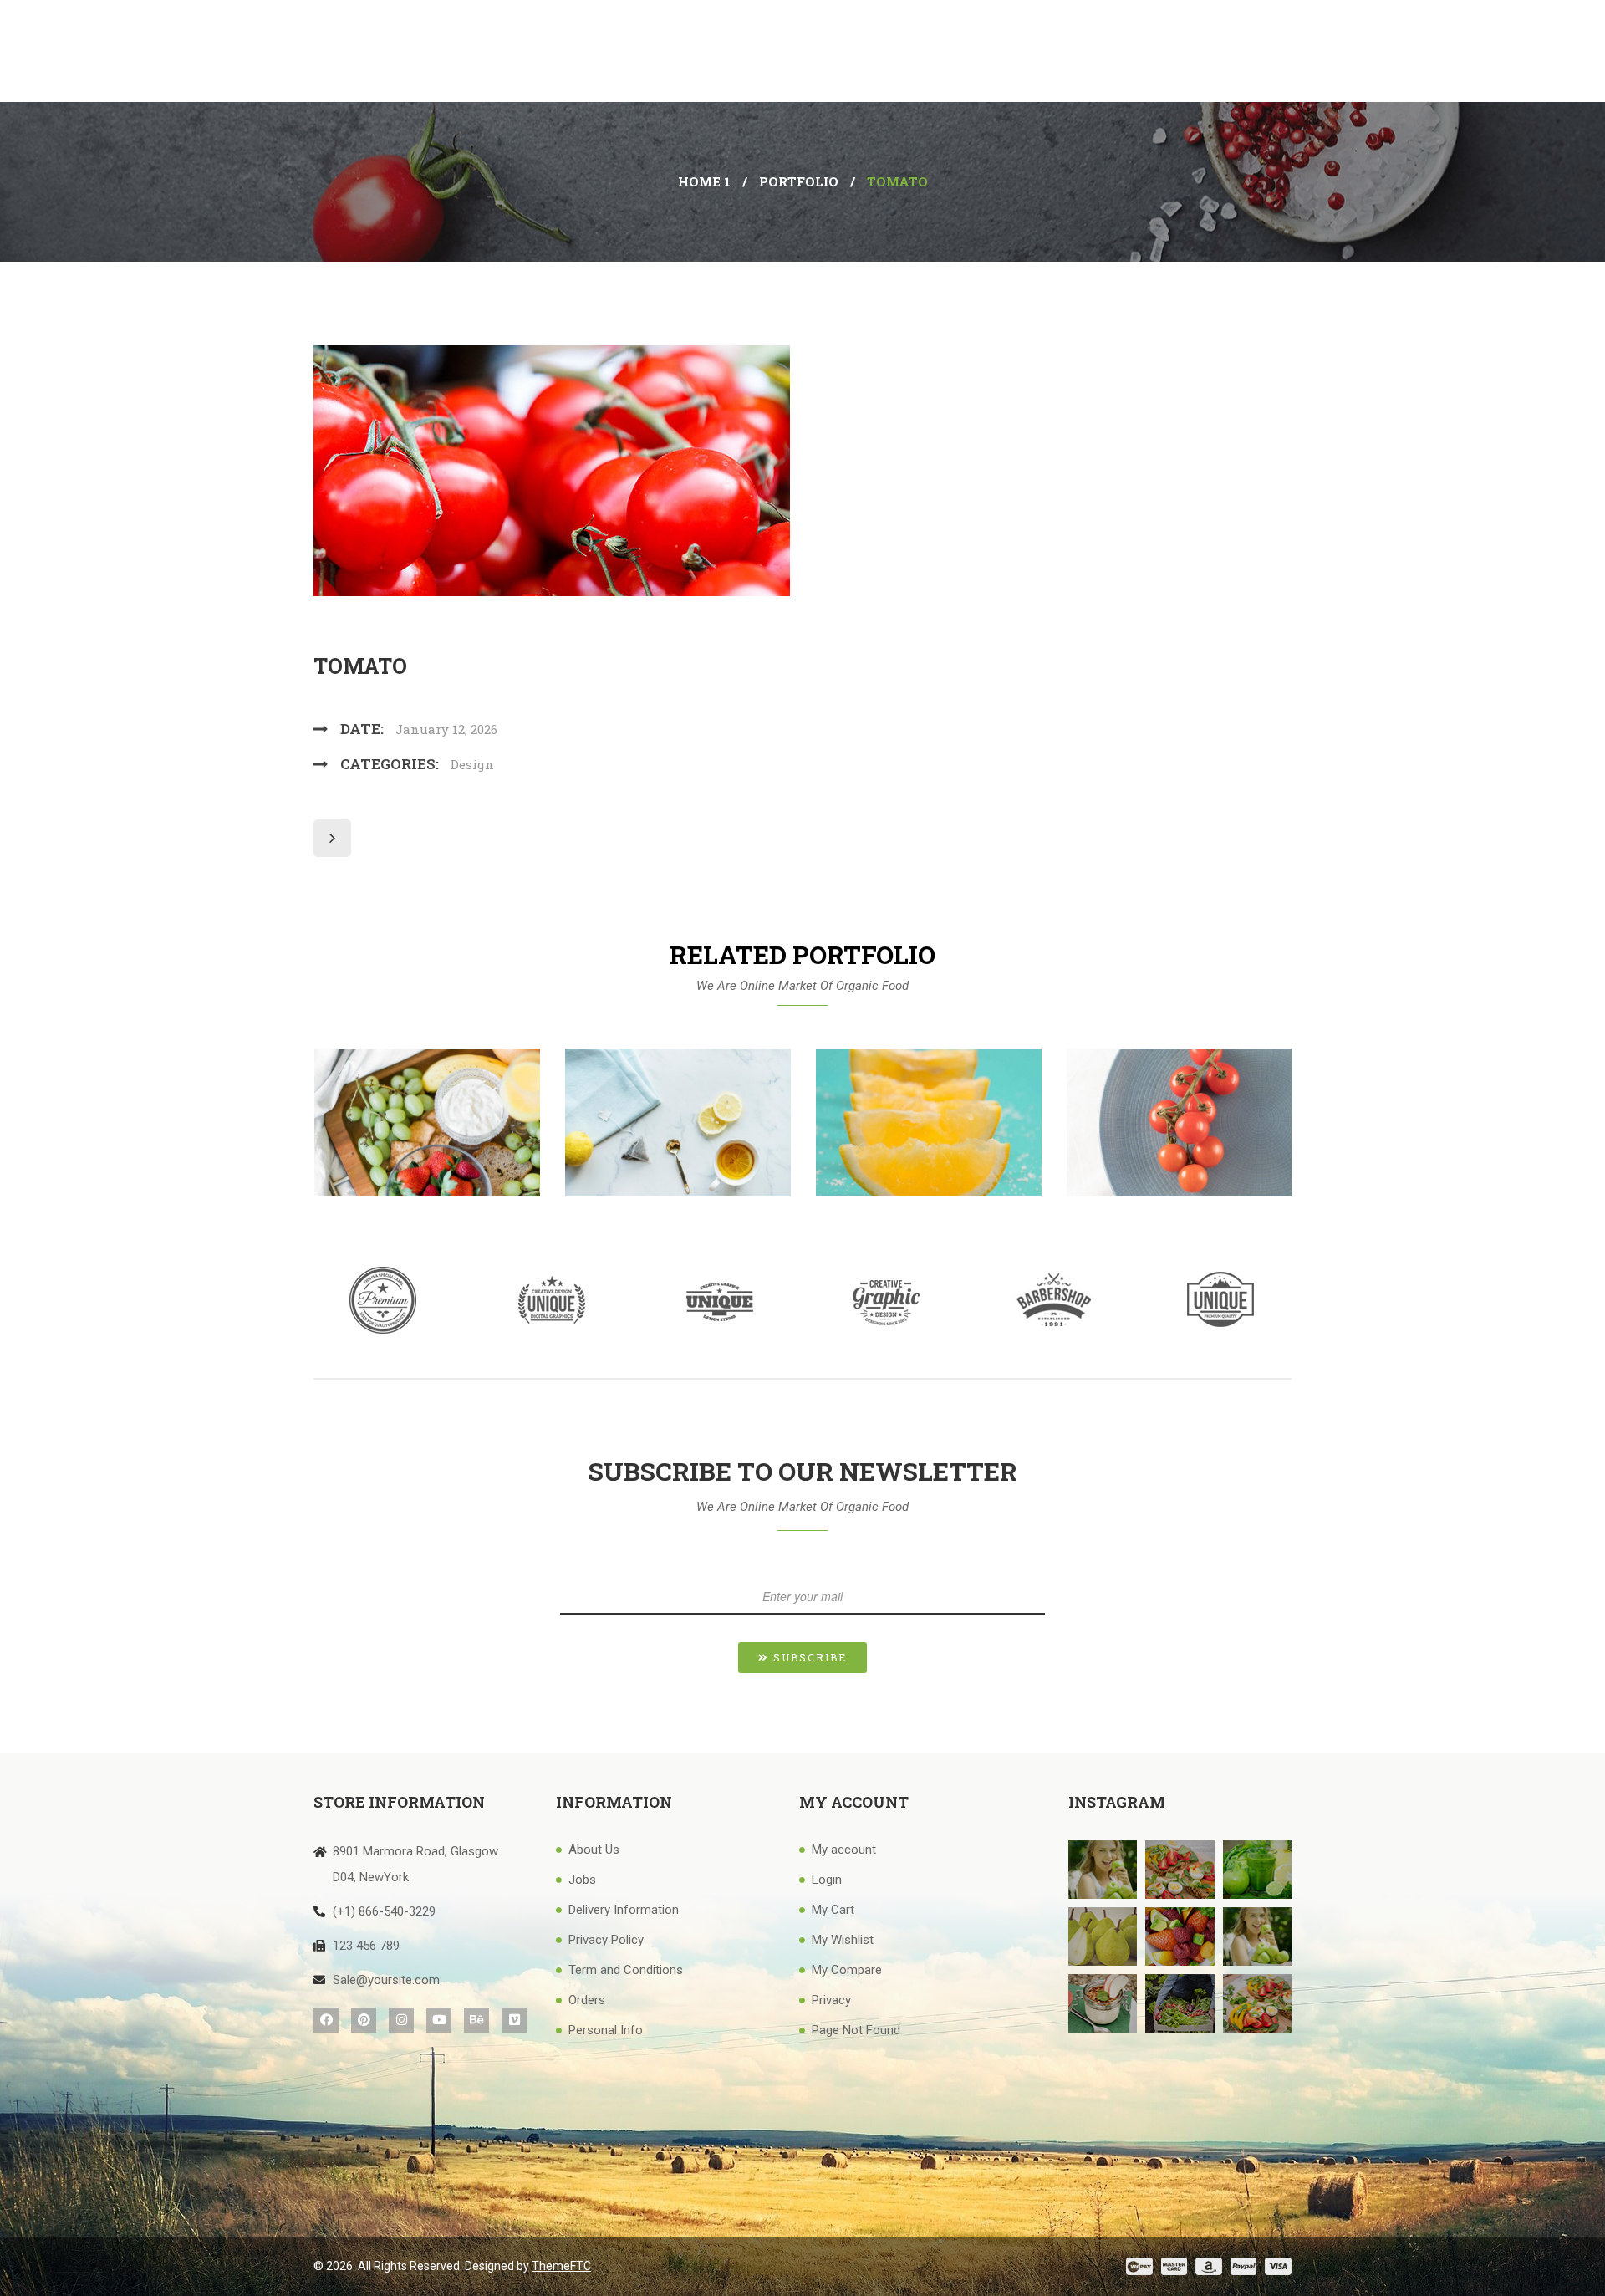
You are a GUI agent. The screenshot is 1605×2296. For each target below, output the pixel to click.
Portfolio (799, 181)
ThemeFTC (561, 2266)
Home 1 (704, 181)
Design (472, 764)
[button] (802, 1658)
